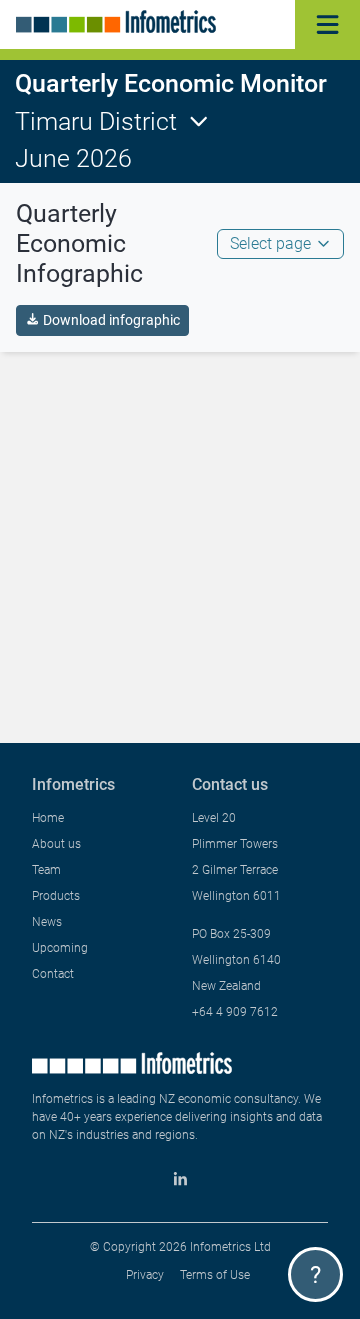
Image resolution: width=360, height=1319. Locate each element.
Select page (270, 243)
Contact (53, 974)
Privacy (145, 1275)
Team (46, 870)
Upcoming (60, 948)
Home (48, 818)
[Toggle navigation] (327, 24)
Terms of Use (215, 1275)
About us (56, 844)
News (47, 922)
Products (56, 896)
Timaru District (96, 121)
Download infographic (111, 320)
